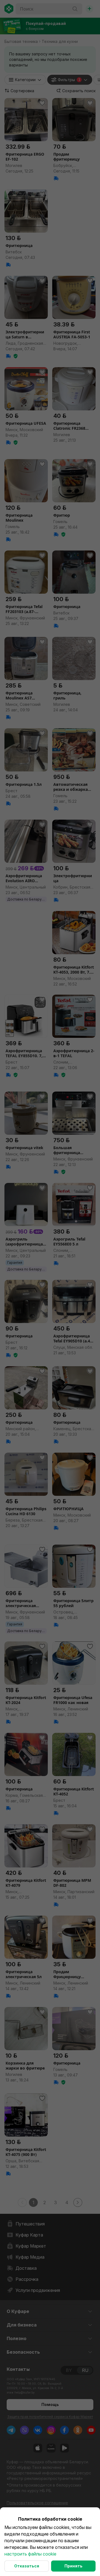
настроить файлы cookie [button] (30, 2554)
